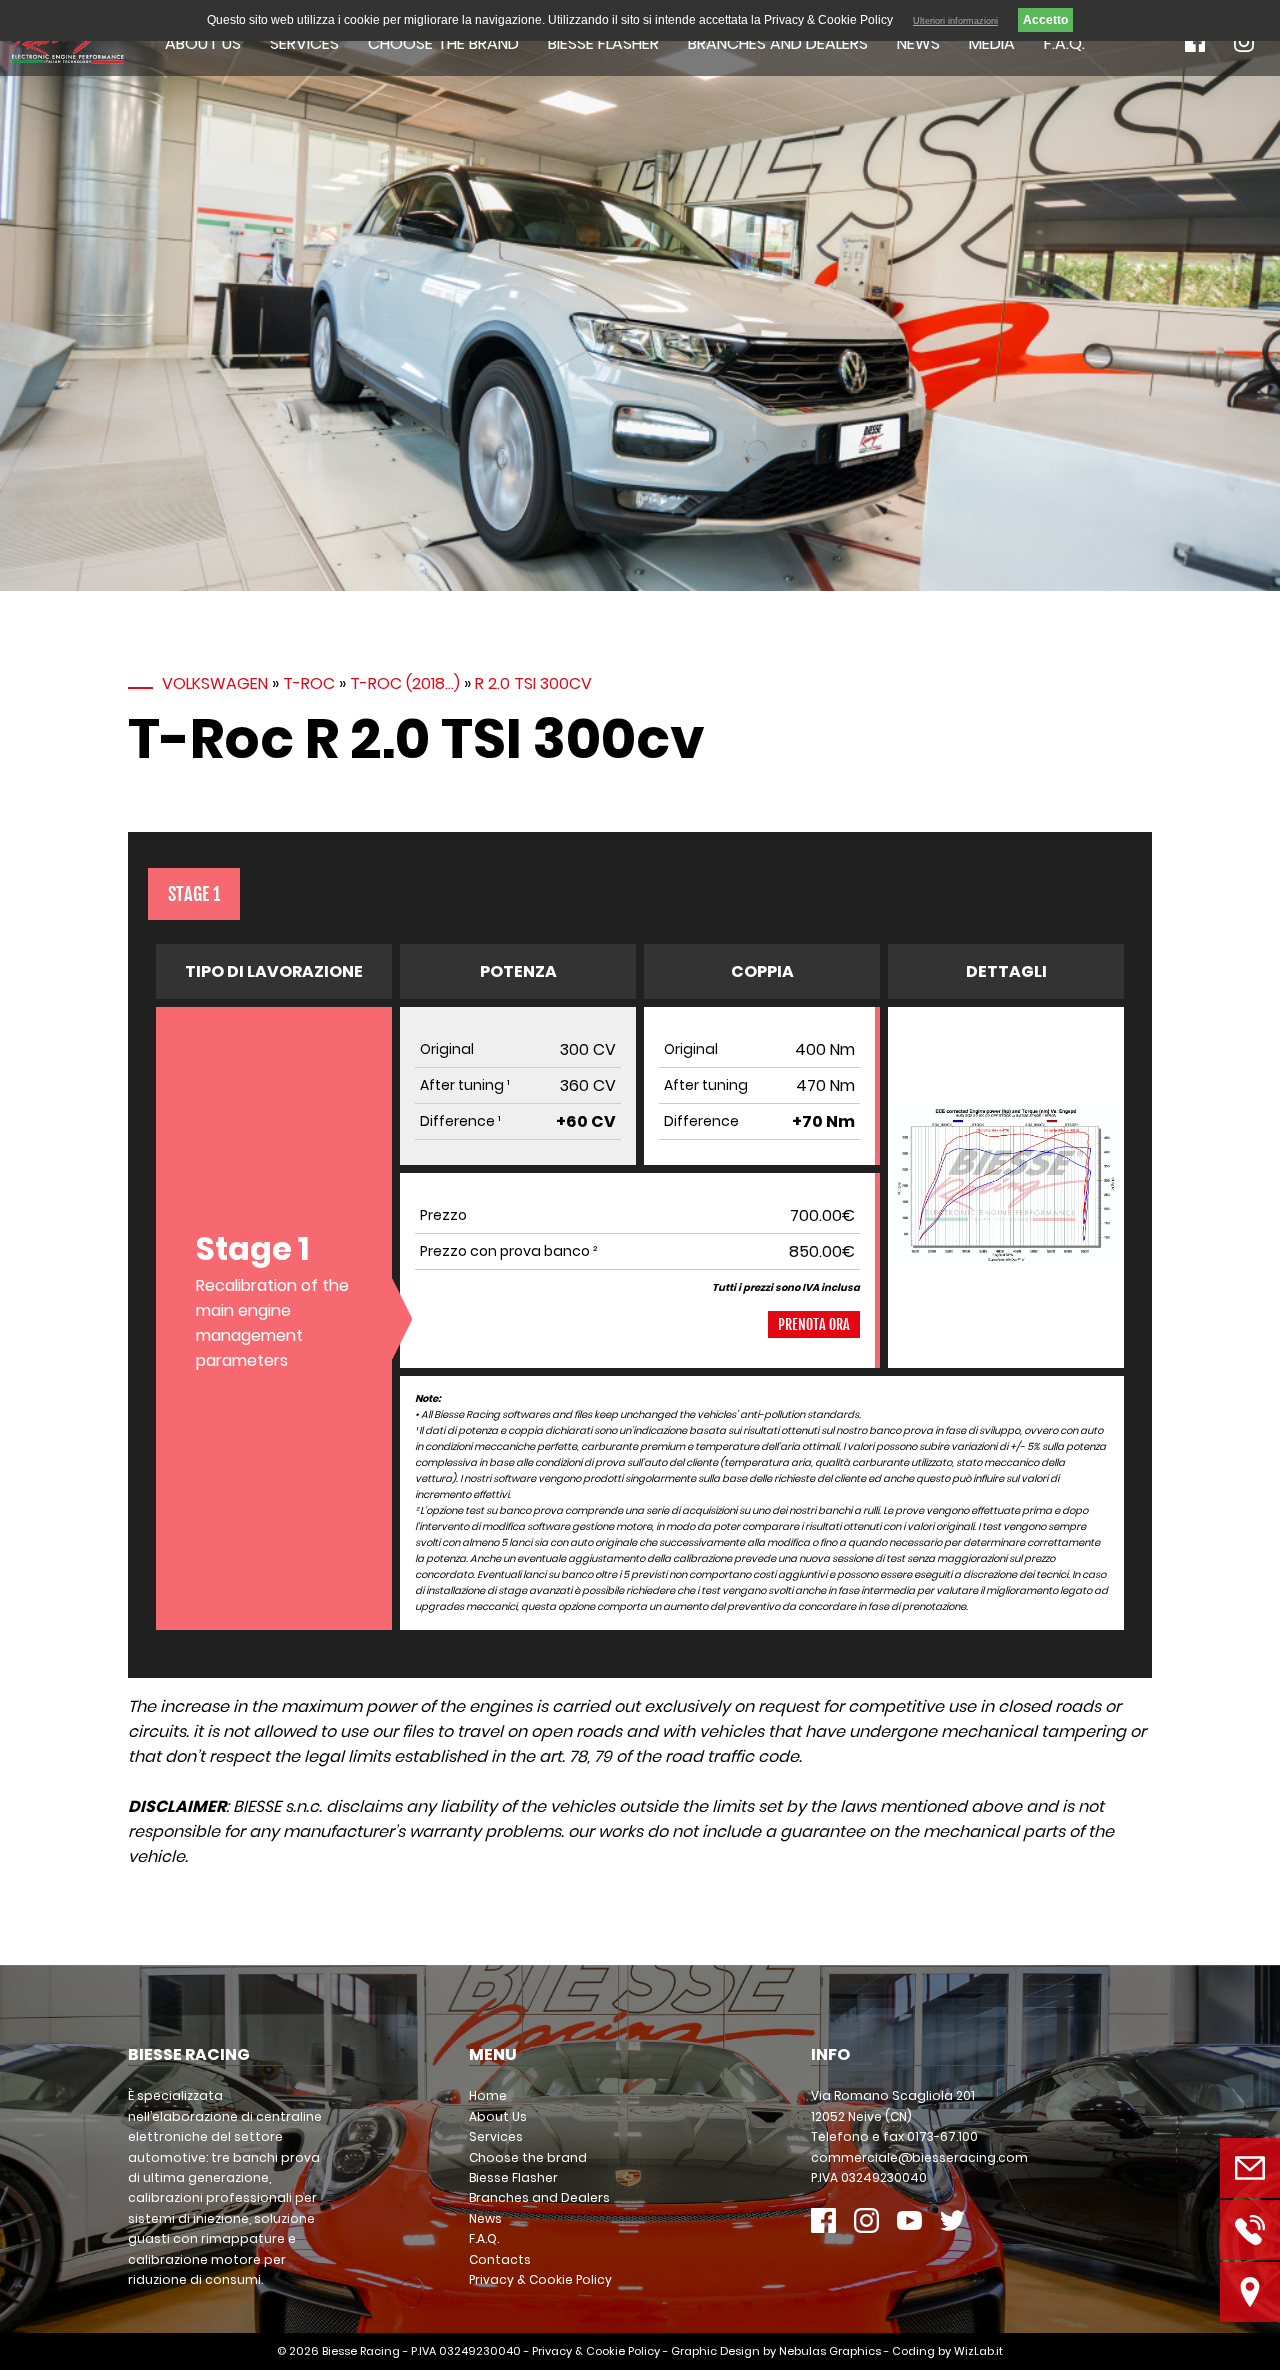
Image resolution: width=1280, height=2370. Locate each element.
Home (488, 2095)
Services (304, 43)
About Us (203, 43)
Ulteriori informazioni (955, 21)
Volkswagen (215, 683)
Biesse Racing (361, 2351)
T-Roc (309, 683)
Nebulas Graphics (830, 2351)
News (918, 43)
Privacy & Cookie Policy (540, 2279)
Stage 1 (194, 894)
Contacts (500, 2259)
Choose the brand (443, 43)
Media (992, 43)
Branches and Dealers (778, 43)
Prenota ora (814, 1324)
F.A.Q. (1064, 43)
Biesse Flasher (603, 43)
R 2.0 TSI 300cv (533, 683)
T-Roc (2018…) (405, 683)
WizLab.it (978, 2351)
